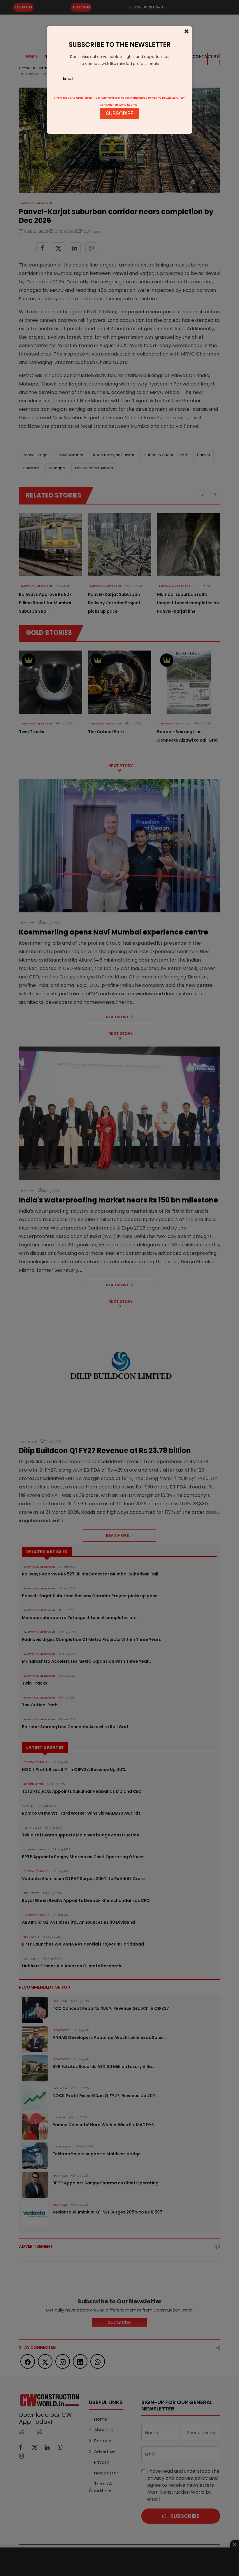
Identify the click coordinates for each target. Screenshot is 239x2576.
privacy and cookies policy (115, 98)
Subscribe (119, 113)
